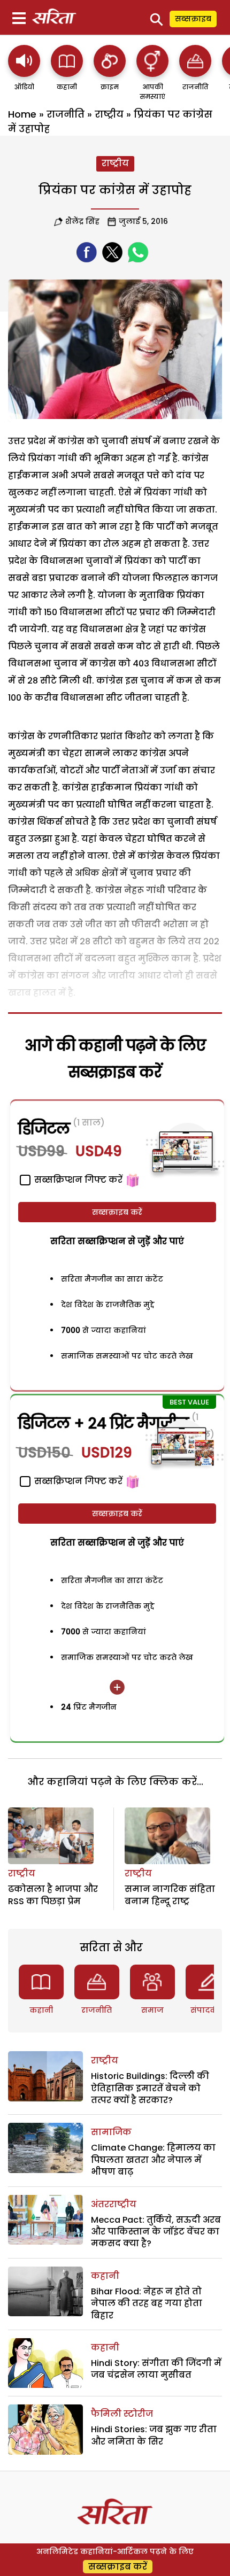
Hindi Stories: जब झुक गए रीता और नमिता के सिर (154, 2435)
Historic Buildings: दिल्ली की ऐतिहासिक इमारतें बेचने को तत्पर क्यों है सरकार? (150, 2088)
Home (22, 114)
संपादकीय (208, 2010)
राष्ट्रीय (109, 114)
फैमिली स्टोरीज (122, 2414)
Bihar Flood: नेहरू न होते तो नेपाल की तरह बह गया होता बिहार (147, 2303)
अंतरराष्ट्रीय (114, 2204)
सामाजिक (111, 2132)
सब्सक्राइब (193, 19)
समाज (152, 2010)
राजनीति (66, 114)
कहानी (41, 2010)
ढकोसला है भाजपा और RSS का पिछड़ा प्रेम (53, 1895)
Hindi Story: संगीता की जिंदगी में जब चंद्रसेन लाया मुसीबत (156, 2369)
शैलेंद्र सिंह (82, 221)
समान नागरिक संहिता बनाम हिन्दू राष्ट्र (170, 1895)
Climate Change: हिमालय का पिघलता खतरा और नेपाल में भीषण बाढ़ (153, 2160)
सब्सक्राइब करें (117, 1212)
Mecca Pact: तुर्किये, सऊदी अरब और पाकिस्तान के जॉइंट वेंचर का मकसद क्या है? (156, 2232)
